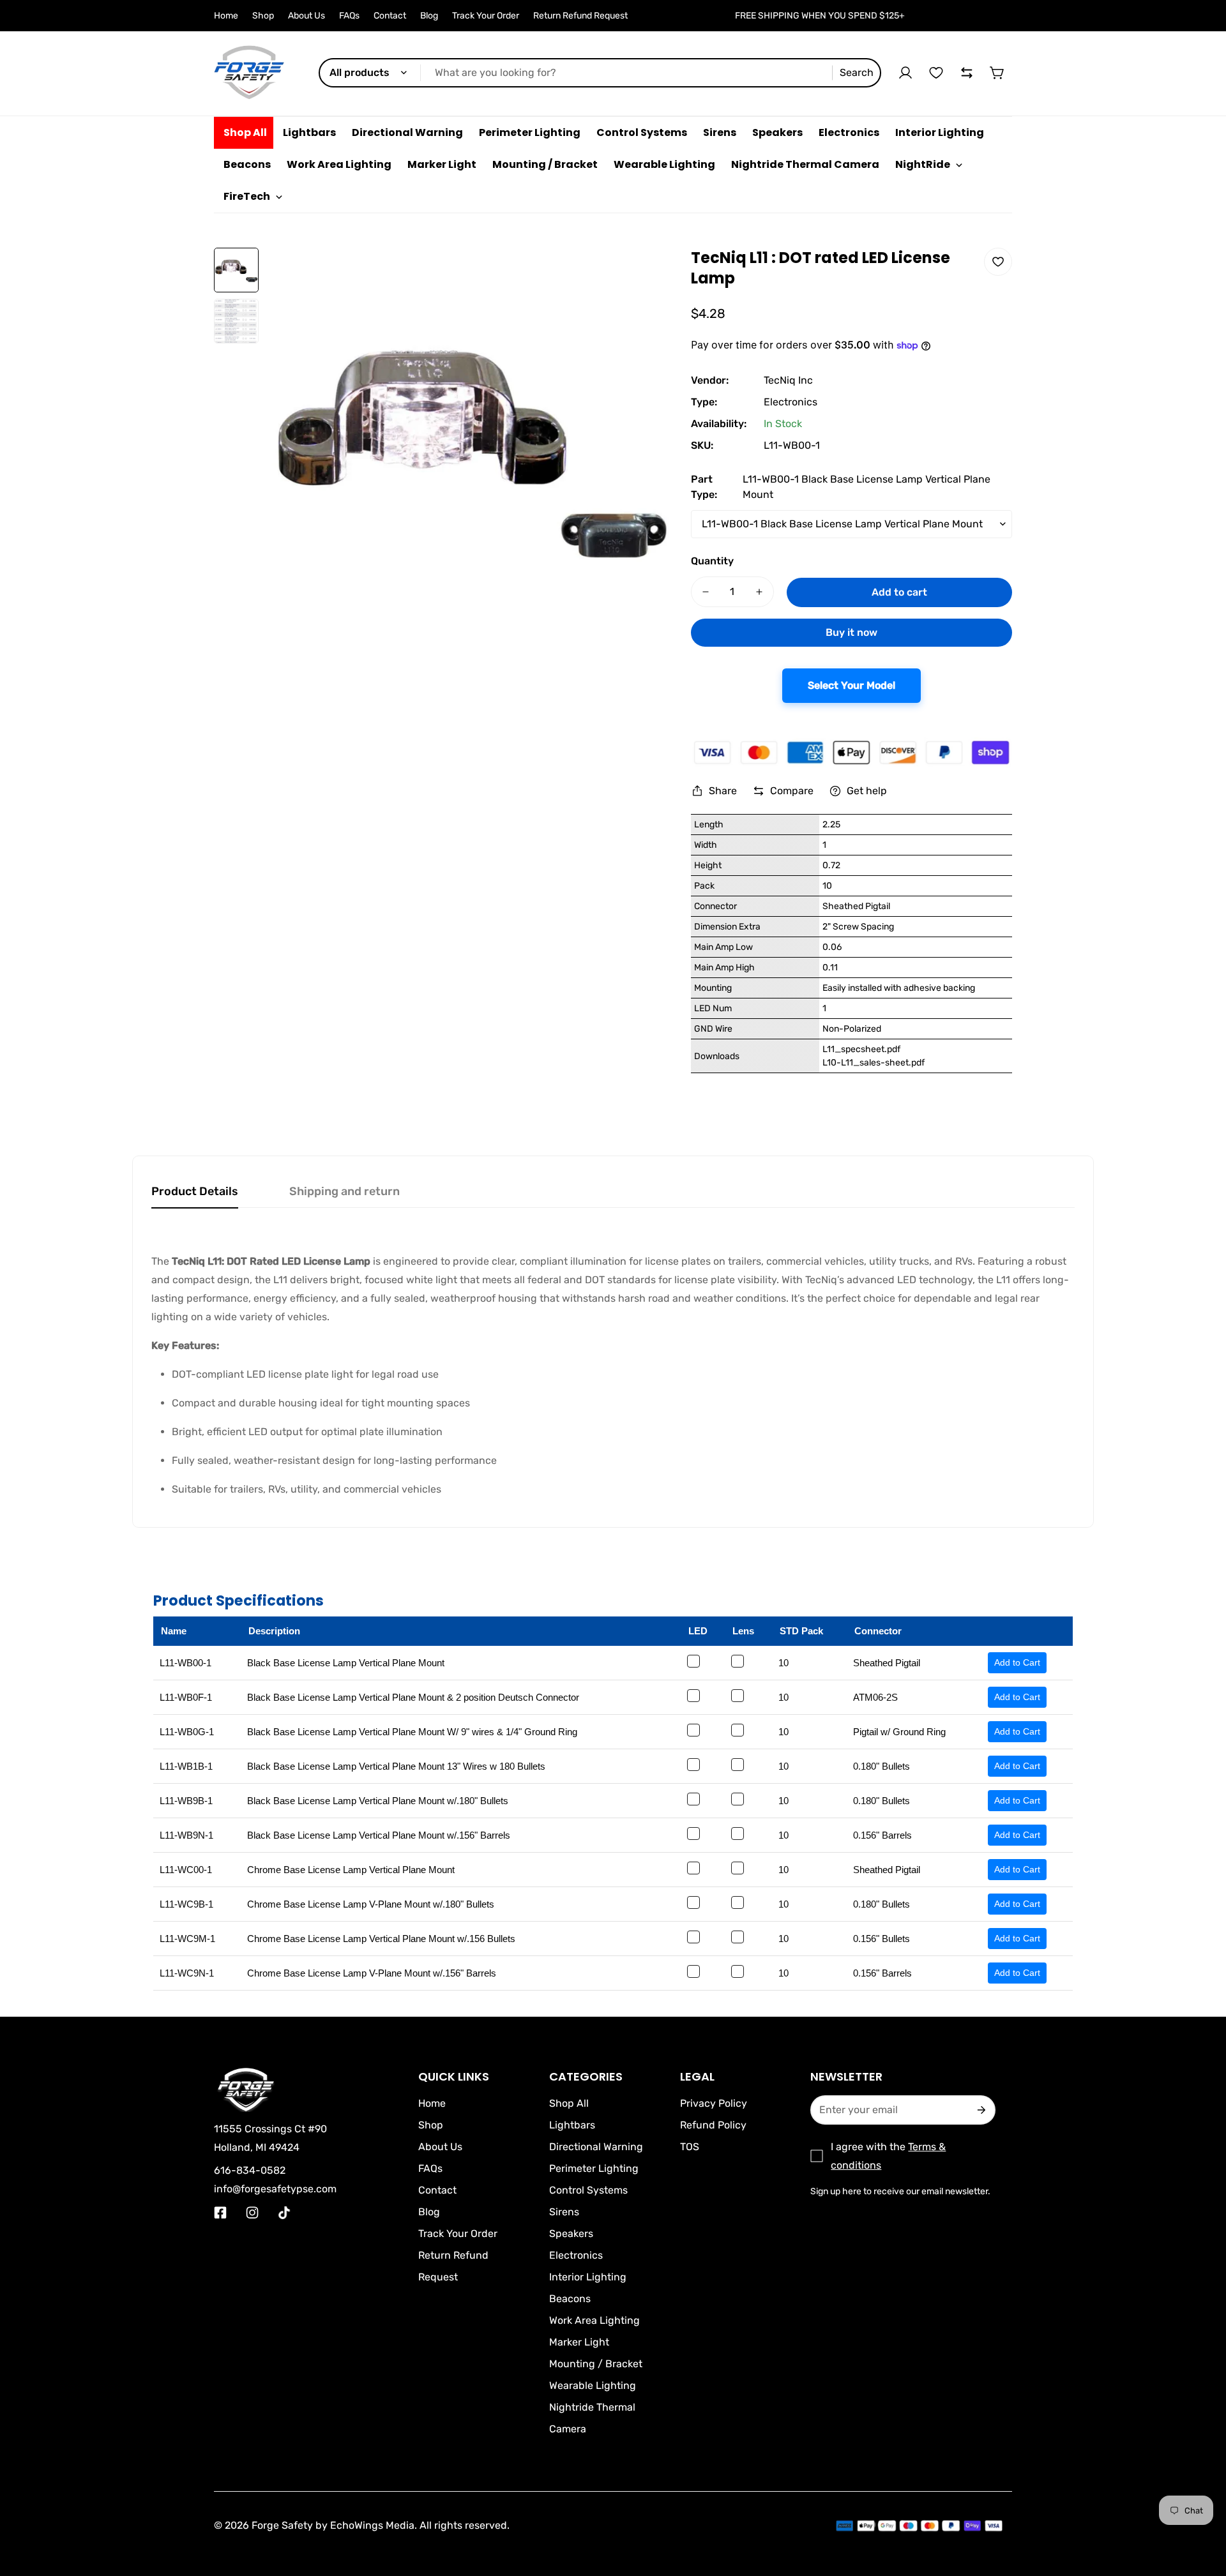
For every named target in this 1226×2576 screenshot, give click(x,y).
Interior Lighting (588, 2277)
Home (226, 16)
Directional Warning (596, 2147)
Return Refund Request (580, 16)
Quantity (712, 561)
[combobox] (600, 73)
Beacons (570, 2299)
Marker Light (579, 2342)
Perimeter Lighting (594, 2168)
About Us (306, 16)
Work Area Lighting (594, 2320)
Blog (429, 16)
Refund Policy (713, 2125)
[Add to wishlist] (998, 262)
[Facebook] (220, 2213)
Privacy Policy (714, 2103)
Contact (390, 16)
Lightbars (572, 2125)
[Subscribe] (980, 2110)
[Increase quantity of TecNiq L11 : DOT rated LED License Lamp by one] (759, 592)
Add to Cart (1017, 1662)
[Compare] (967, 73)
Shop (263, 16)
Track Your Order (486, 16)
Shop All (569, 2103)
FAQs (349, 16)
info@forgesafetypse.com (275, 2189)
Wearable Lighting (593, 2385)
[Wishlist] (936, 73)
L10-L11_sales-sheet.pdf (874, 1063)
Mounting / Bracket (596, 2364)
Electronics (791, 402)
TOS (690, 2147)
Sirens (564, 2212)
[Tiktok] (284, 2213)
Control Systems (588, 2190)
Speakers (571, 2233)
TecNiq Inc (788, 380)
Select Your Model (851, 685)
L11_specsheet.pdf (861, 1049)
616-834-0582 (250, 2170)
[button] (997, 73)
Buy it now (851, 632)
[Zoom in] (645, 275)
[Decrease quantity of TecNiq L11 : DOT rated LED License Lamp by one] (706, 592)
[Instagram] (252, 2213)
